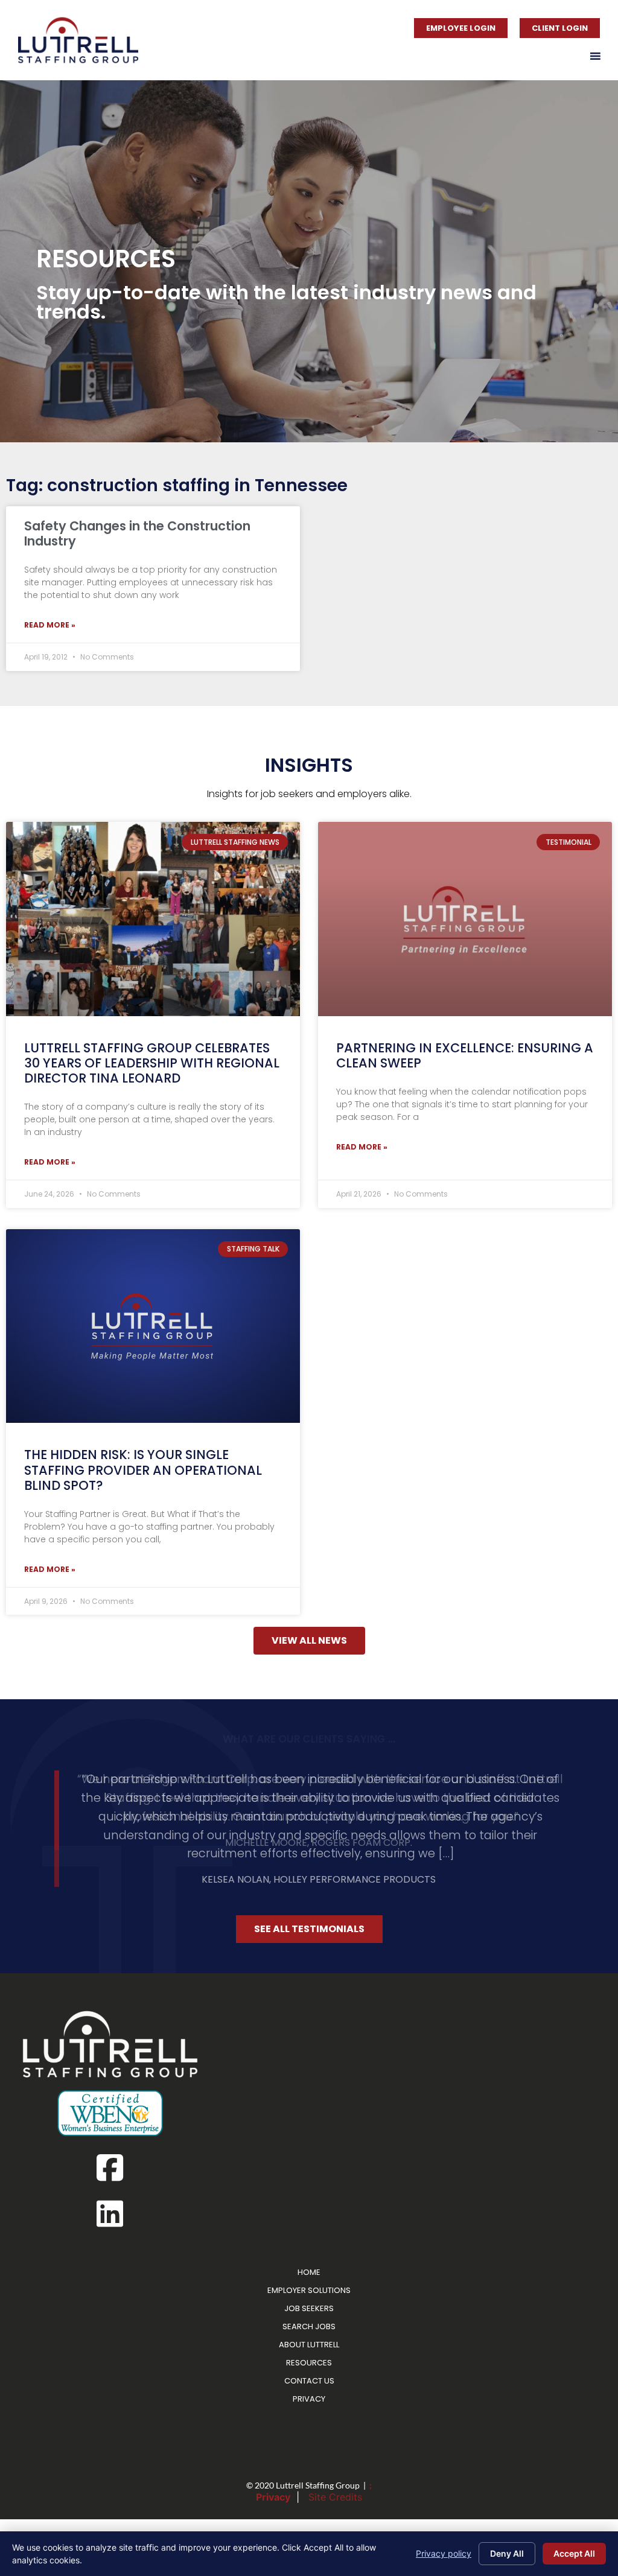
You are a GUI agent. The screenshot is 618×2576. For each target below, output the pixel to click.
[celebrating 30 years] (153, 919)
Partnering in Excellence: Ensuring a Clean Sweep (465, 1055)
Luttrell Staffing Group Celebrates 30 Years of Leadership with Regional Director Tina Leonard (152, 1063)
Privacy (273, 2472)
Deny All (507, 2553)
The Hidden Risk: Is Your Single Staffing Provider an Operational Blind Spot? (143, 1470)
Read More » (50, 625)
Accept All (574, 2553)
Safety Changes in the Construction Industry (137, 533)
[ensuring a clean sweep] (465, 919)
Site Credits (335, 2472)
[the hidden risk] (153, 1326)
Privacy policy (444, 2553)
